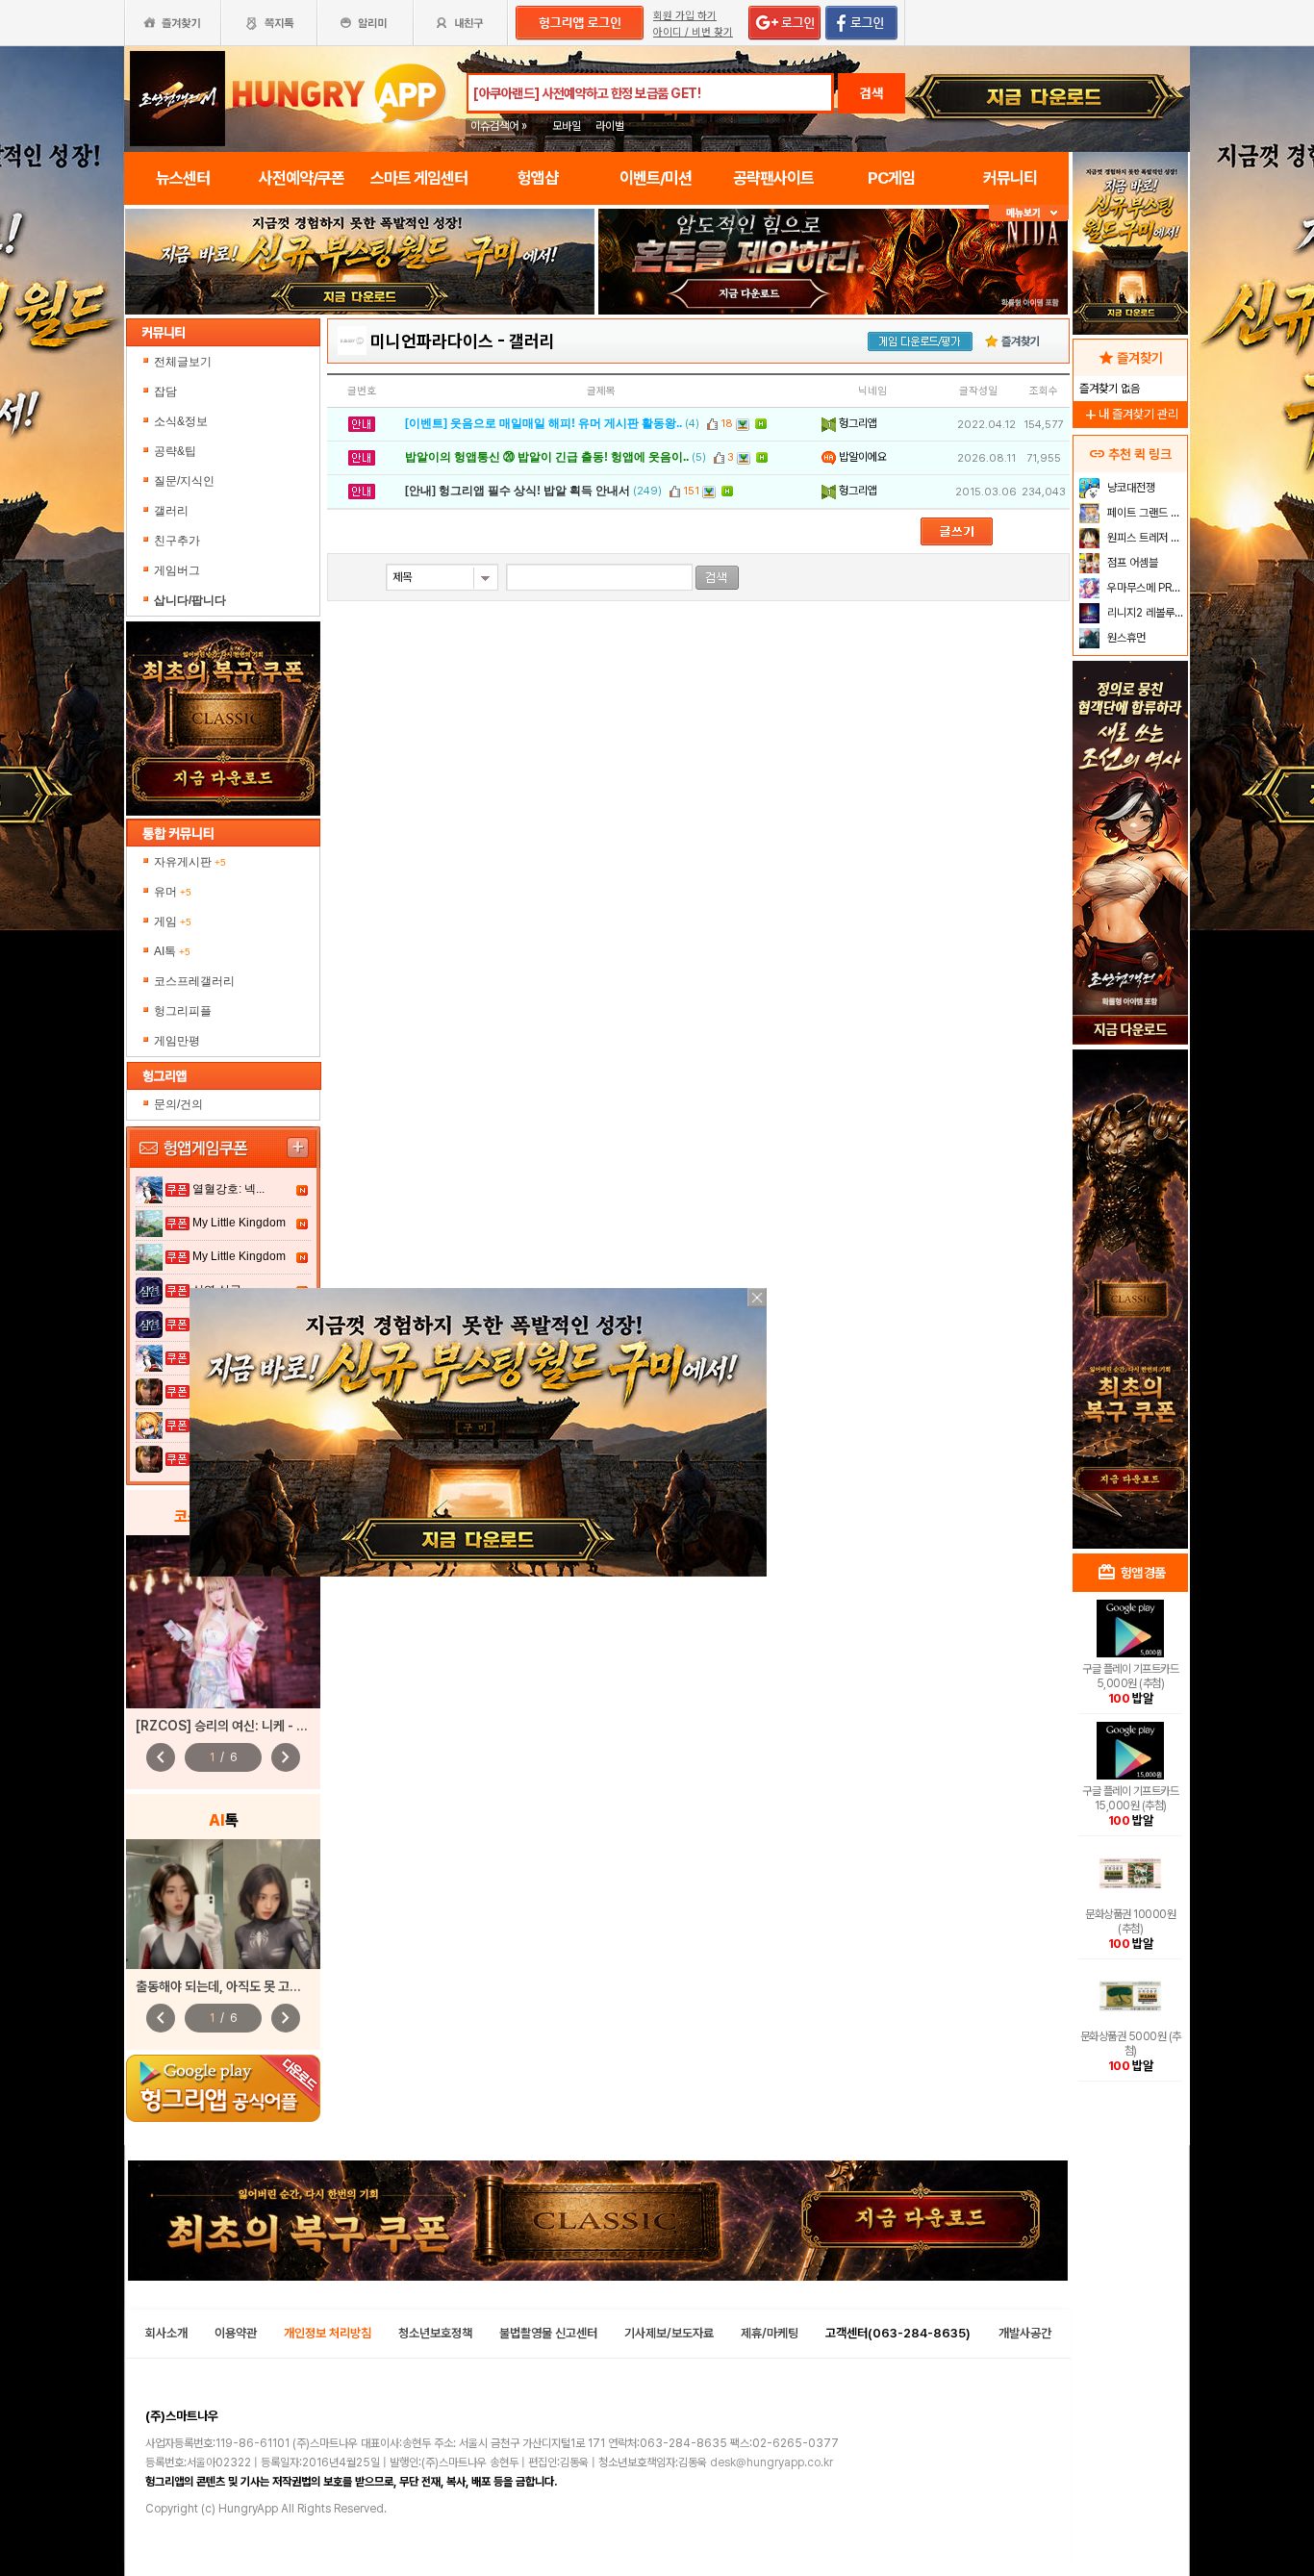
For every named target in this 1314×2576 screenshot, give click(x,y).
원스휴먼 (1125, 638)
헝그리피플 (183, 1011)
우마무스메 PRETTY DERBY (1145, 588)
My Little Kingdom (239, 1223)
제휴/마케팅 (770, 2333)
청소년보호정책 (435, 2333)
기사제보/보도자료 (669, 2333)
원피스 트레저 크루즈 (1145, 538)
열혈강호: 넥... (228, 1189)
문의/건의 (178, 1104)
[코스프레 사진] (223, 1622)
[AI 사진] (223, 1904)
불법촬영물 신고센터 (548, 2333)
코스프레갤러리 (194, 981)
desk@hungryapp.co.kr (771, 2462)
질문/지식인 (184, 481)
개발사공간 (1025, 2333)
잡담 (165, 391)
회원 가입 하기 (685, 16)
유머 (173, 892)
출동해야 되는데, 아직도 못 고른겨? (228, 1986)
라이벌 (610, 126)
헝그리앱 (857, 423)
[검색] (717, 578)
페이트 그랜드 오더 (1145, 513)
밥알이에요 (861, 457)
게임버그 (177, 570)
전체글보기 (183, 362)
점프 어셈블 (1131, 563)
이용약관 (236, 2333)
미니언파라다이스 (432, 341)
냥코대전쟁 (1130, 488)
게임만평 (177, 1041)
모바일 (567, 126)
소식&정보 (181, 421)
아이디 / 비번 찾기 (693, 32)
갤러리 (171, 511)
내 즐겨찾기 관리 (1130, 414)
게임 (173, 922)
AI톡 (172, 951)
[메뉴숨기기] (1029, 213)
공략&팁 (175, 451)
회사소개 (166, 2333)
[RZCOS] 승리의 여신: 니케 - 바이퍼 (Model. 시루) (276, 1726)
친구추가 (177, 541)
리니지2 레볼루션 (1144, 613)
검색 (872, 93)
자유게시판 (190, 862)
